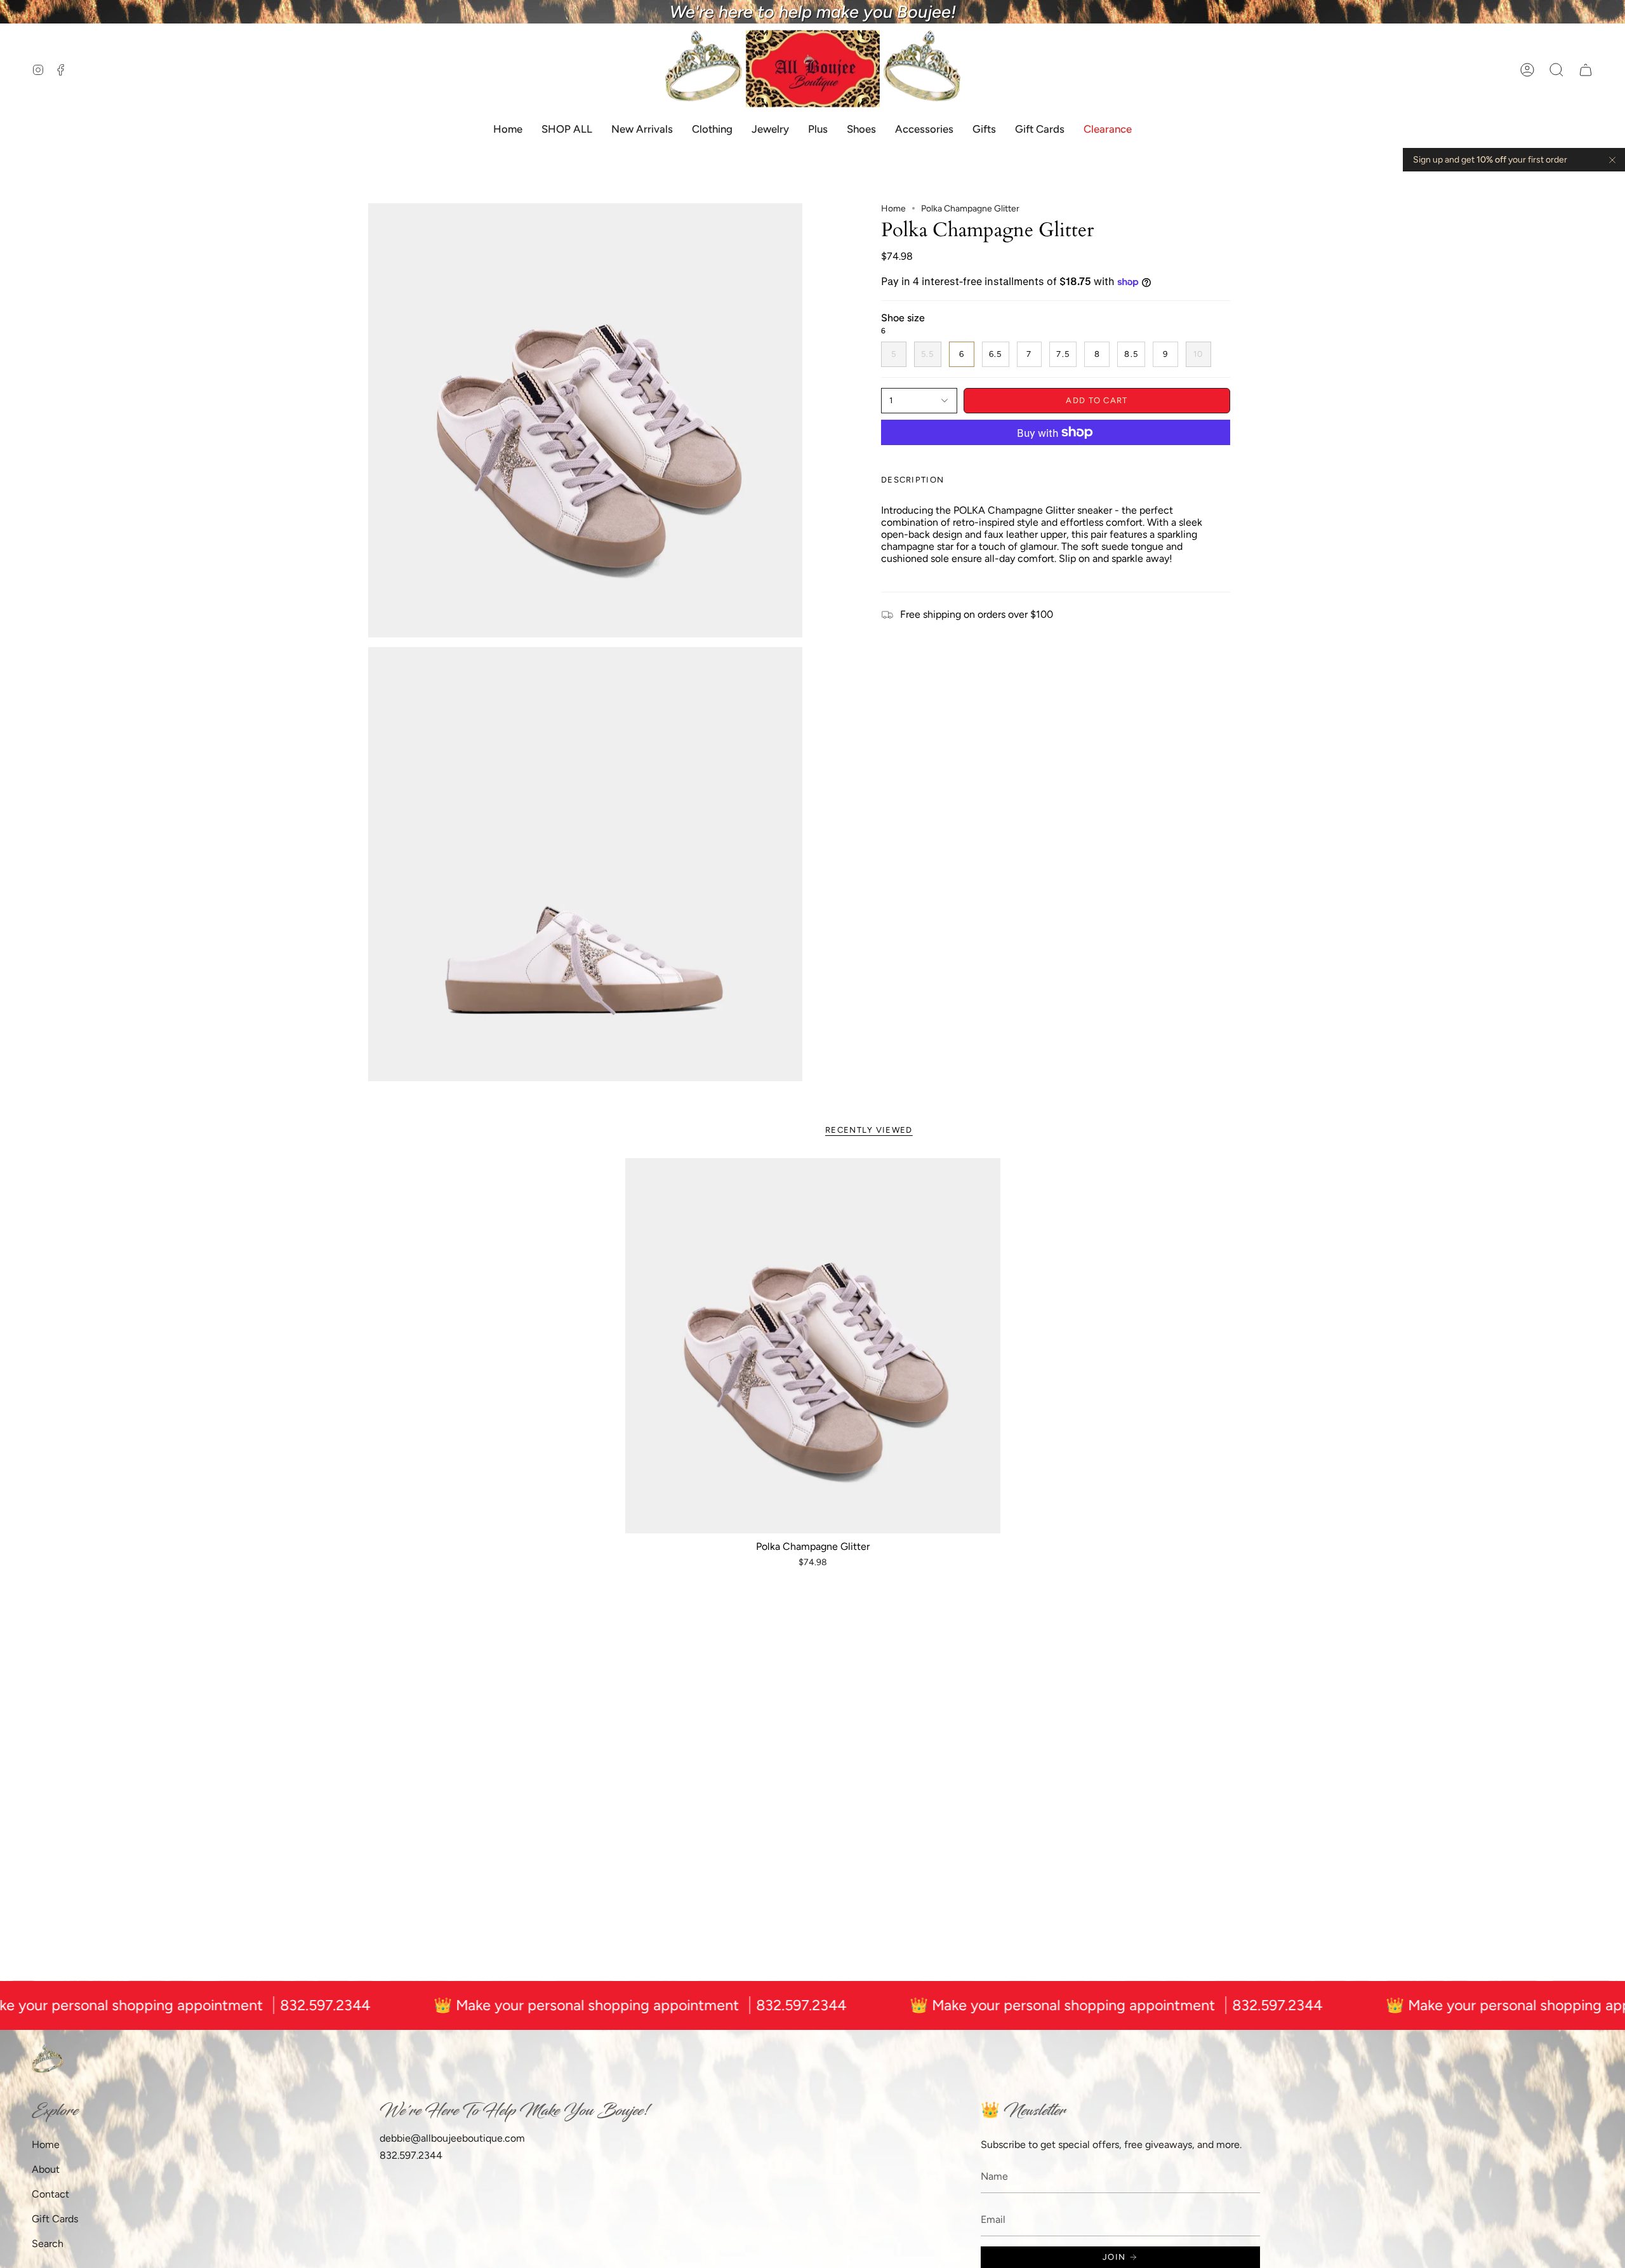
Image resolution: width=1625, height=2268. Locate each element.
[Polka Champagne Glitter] (813, 1346)
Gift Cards (55, 2219)
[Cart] (1586, 70)
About (46, 2169)
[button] (1556, 70)
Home (893, 209)
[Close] (1612, 160)
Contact (50, 2194)
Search (48, 2244)
